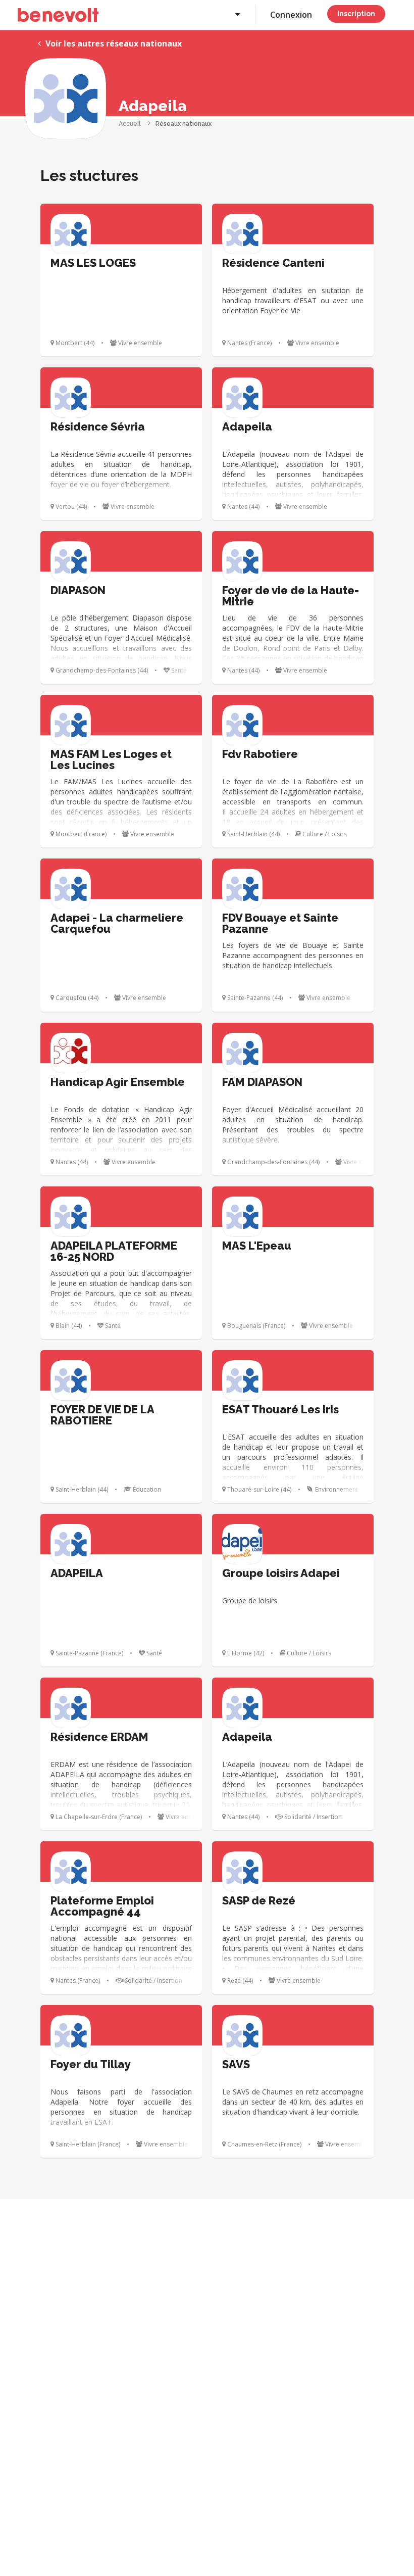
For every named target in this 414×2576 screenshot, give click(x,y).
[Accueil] (58, 15)
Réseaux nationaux (184, 124)
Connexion (291, 15)
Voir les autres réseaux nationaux (113, 43)
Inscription (356, 14)
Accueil (130, 124)
